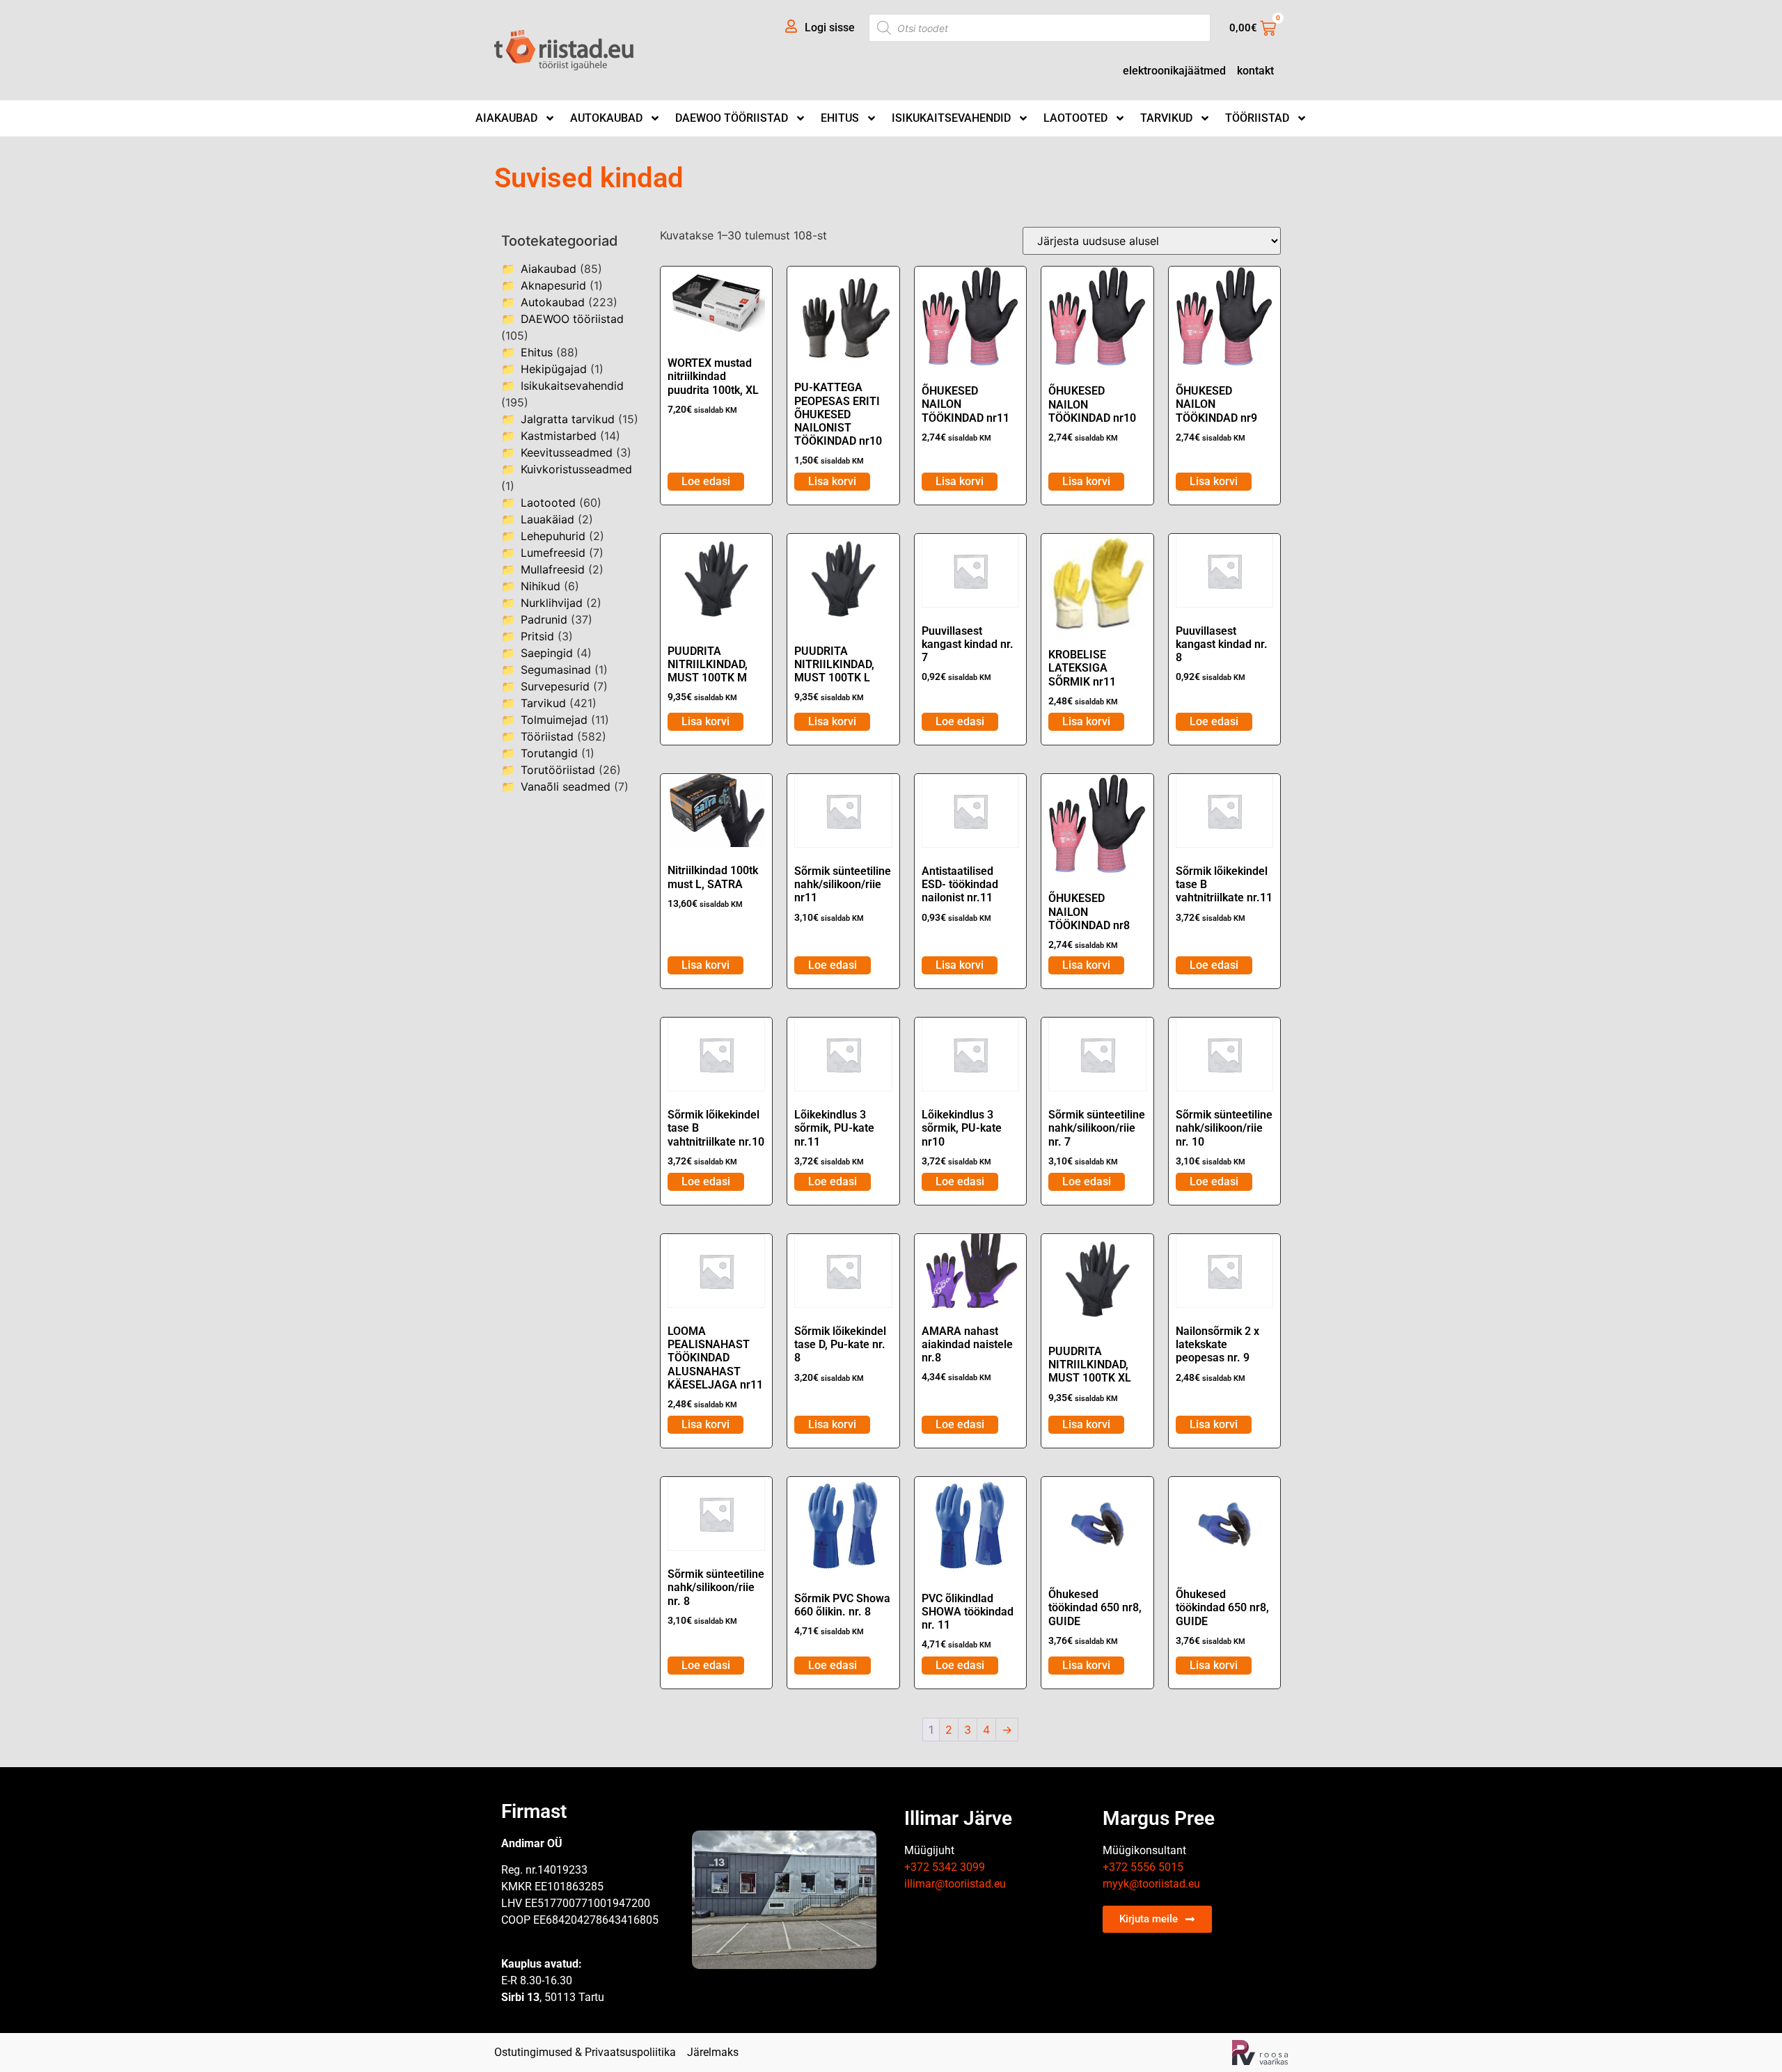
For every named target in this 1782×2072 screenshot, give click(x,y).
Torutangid (549, 753)
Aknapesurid (553, 285)
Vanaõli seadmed (566, 786)
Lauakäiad (547, 519)
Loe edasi (706, 481)
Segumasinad (556, 670)
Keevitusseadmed (567, 452)
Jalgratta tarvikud (568, 419)
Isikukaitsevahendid (951, 118)
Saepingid (547, 653)
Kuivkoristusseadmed (576, 469)
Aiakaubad (506, 118)
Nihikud (541, 586)
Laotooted (1075, 118)
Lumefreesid (553, 553)
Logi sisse (830, 27)
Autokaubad (606, 118)
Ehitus (840, 118)
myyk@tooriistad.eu (1151, 1884)
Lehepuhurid (553, 536)
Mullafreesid (553, 569)
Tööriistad (1257, 118)
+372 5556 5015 (1143, 1867)
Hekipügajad (554, 369)
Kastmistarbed (559, 436)
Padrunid (544, 619)
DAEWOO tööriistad (732, 118)
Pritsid (537, 636)
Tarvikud (1166, 118)
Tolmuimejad (554, 720)
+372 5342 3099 (945, 1867)
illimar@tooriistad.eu (955, 1884)
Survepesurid (555, 686)
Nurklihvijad (552, 603)
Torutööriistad (558, 770)
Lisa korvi (832, 481)
